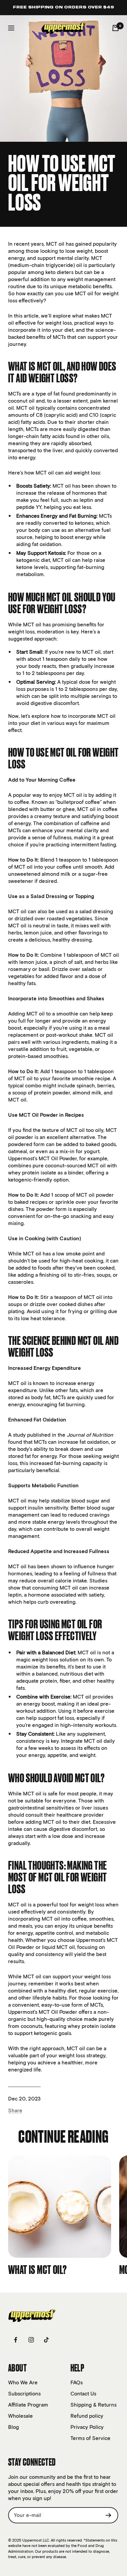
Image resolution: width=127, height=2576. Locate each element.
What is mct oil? (37, 2270)
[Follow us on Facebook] (16, 2340)
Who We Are (23, 2382)
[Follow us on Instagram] (31, 2340)
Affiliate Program (28, 2405)
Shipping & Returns (93, 2405)
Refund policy (87, 2416)
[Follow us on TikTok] (46, 2340)
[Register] (109, 2515)
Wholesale (20, 2416)
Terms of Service (90, 2438)
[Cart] (115, 28)
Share (15, 2110)
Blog (14, 2427)
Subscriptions (24, 2394)
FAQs (77, 2382)
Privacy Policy (87, 2427)
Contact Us (83, 2394)
